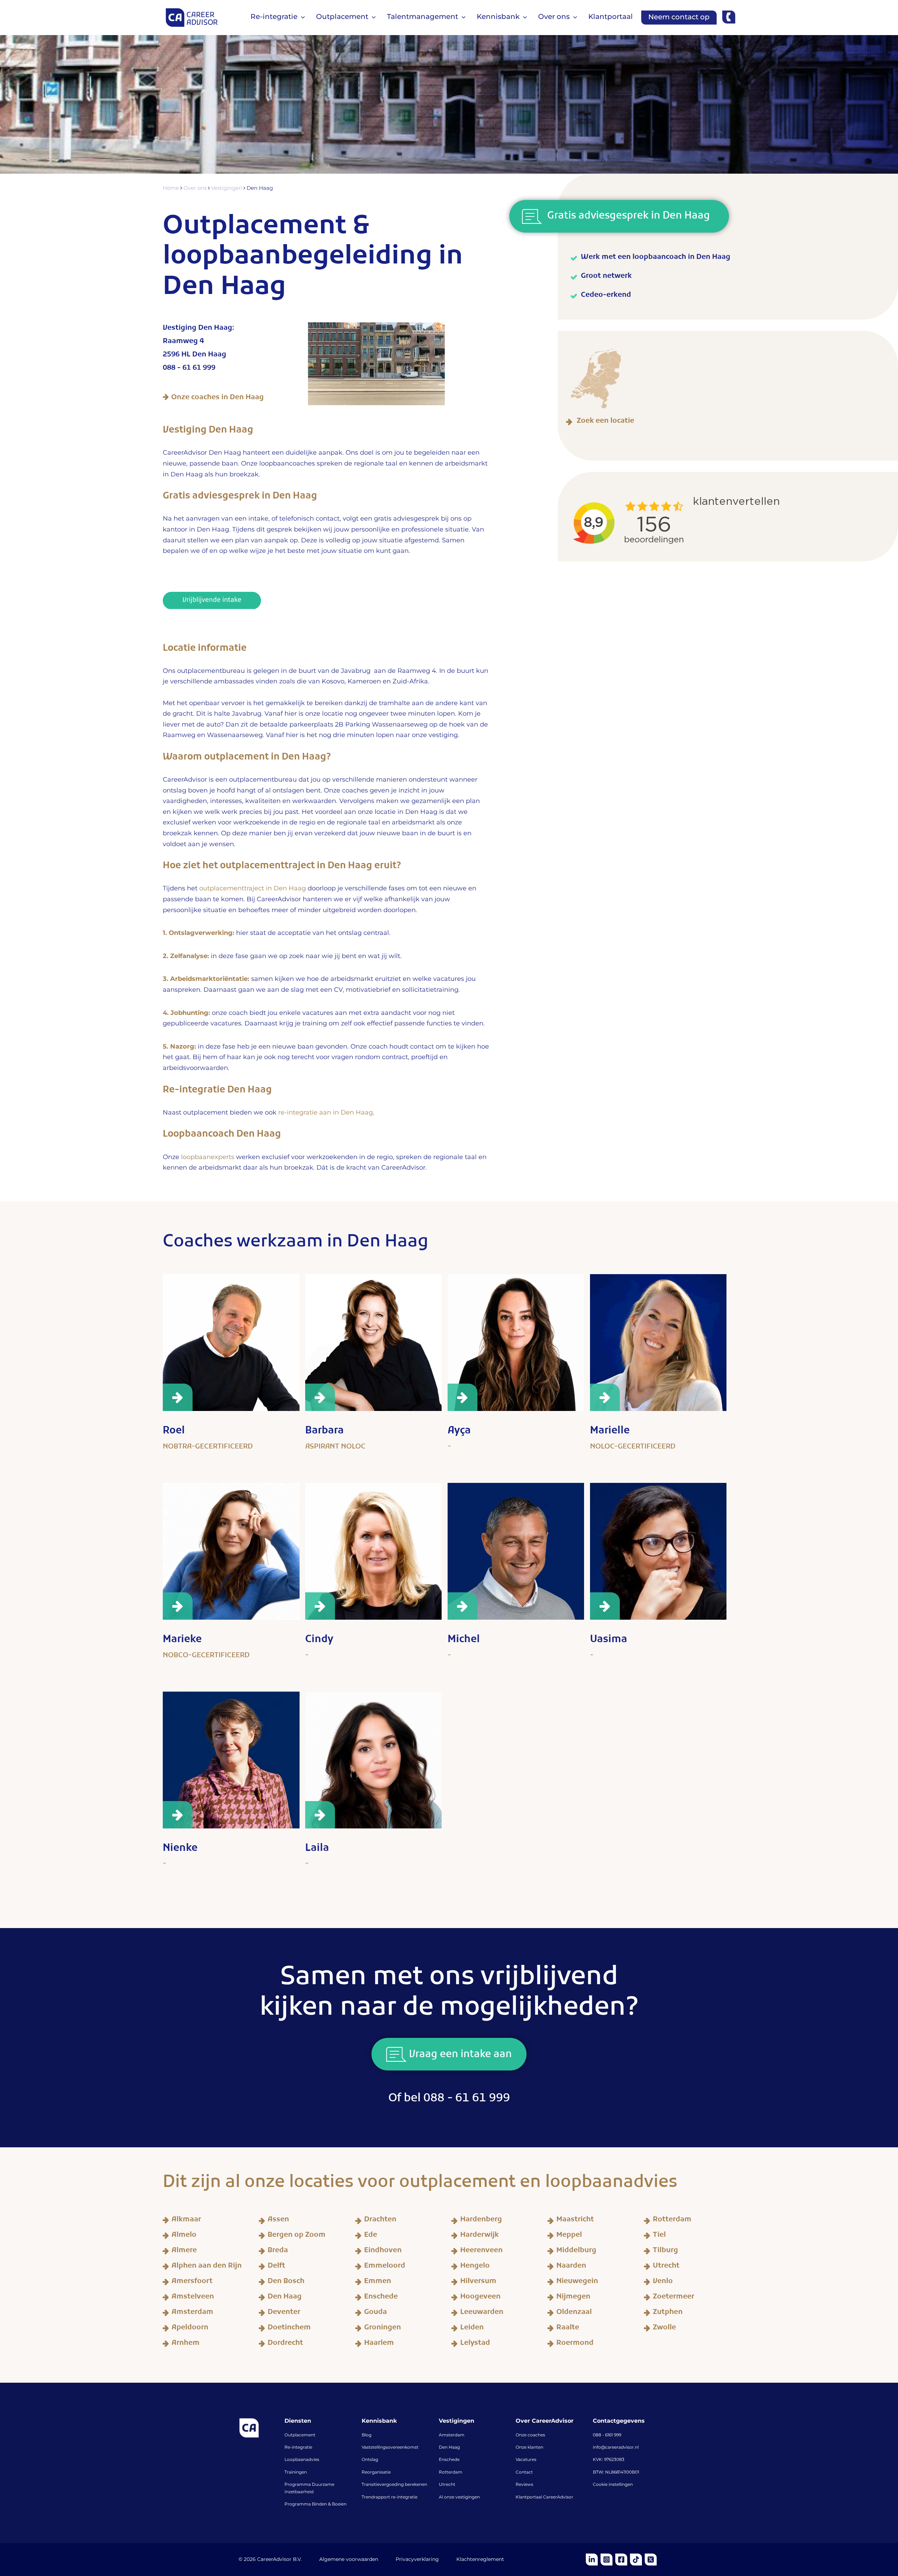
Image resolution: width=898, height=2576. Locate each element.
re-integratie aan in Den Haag (326, 1113)
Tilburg (665, 2252)
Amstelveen (193, 2298)
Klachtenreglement (480, 2560)
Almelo (184, 2236)
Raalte (568, 2329)
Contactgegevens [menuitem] (619, 2421)
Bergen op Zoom (297, 2236)
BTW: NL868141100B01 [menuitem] (616, 2473)
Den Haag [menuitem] (449, 2448)
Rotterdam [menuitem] (451, 2473)
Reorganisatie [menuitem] (376, 2473)
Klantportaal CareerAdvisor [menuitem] (544, 2497)
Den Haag (285, 2298)
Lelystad (475, 2344)
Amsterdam (192, 2313)
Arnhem (186, 2344)
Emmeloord (385, 2267)
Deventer (284, 2313)
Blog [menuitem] (367, 2435)
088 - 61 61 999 (189, 369)
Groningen (383, 2329)
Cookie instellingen (613, 2485)
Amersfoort (192, 2282)
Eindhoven (383, 2252)
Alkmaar (186, 2221)
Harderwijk (480, 2236)
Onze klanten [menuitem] (530, 2448)
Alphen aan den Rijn (207, 2267)
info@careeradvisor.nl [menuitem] (616, 2448)
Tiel (659, 2236)
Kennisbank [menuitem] (379, 2421)
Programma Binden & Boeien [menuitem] (316, 2504)
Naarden (571, 2267)
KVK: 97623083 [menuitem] (609, 2460)
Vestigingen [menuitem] (457, 2421)
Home (172, 188)
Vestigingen (227, 188)
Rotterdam (672, 2221)
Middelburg (576, 2252)
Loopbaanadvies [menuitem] (302, 2460)
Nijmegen (573, 2298)
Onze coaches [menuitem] (530, 2435)
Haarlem (379, 2344)
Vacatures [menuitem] (526, 2460)
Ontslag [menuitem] (370, 2460)
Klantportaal (611, 17)
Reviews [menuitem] (524, 2485)
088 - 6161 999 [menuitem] (607, 2435)
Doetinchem (289, 2329)
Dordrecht (285, 2344)
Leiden (472, 2329)
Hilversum (478, 2282)
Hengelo (475, 2267)
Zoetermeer (673, 2298)
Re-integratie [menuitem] (298, 2448)
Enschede (381, 2298)
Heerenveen (481, 2252)
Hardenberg (481, 2221)
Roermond (575, 2344)
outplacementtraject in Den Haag (253, 889)
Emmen (378, 2282)
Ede (371, 2236)
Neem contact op (679, 17)
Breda (278, 2252)
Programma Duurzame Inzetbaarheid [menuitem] (309, 2488)
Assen (278, 2221)
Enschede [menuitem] (449, 2460)
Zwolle (664, 2329)
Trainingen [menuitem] (296, 2473)
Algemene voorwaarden (349, 2560)
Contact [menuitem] (524, 2473)
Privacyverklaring (417, 2560)
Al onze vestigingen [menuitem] (459, 2497)
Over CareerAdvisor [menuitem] (545, 2421)
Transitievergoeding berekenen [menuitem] (394, 2485)
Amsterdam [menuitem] (452, 2435)
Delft (276, 2267)
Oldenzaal (574, 2313)
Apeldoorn (190, 2329)
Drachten (380, 2221)
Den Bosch (286, 2282)
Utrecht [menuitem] (447, 2485)
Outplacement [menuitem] (300, 2435)
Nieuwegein (577, 2282)
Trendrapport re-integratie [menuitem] (390, 2497)
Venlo (663, 2282)
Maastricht (575, 2221)
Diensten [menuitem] (298, 2421)
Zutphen (668, 2313)
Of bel (449, 2100)
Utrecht (666, 2267)
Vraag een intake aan (459, 2056)
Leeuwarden (482, 2313)
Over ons (196, 188)
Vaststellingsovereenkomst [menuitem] (390, 2448)
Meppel (569, 2236)
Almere (184, 2252)
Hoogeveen (480, 2298)
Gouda (376, 2313)
